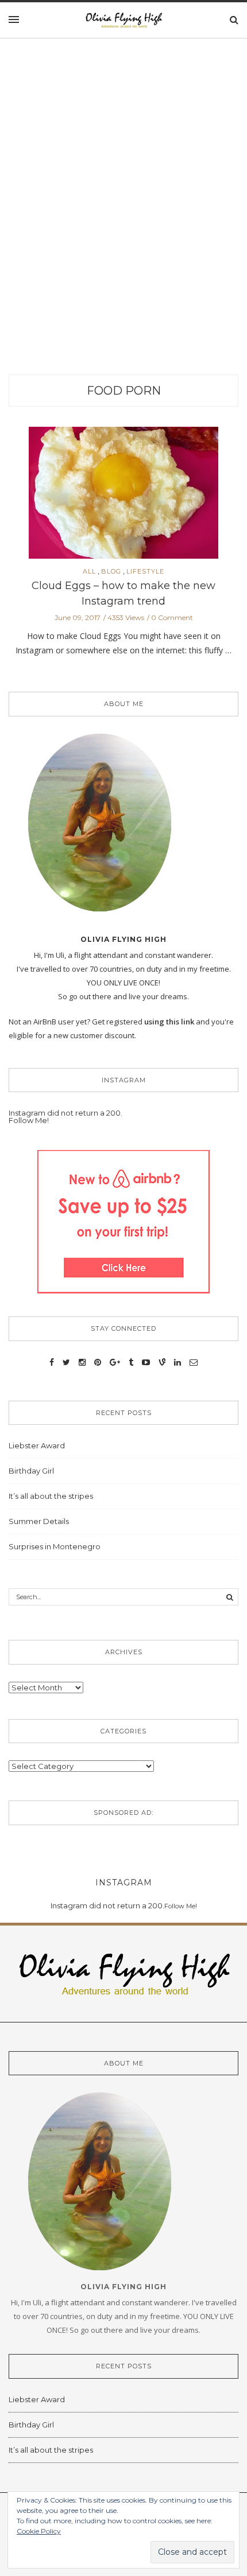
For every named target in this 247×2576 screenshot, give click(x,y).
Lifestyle (145, 572)
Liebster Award (37, 1445)
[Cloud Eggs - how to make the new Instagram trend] (123, 496)
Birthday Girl (31, 1471)
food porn (124, 391)
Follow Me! (29, 1120)
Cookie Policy (39, 2531)
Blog (111, 572)
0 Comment (172, 617)
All (89, 572)
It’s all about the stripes (51, 1496)
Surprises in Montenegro (55, 1546)
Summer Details (39, 1521)
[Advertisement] (123, 223)
